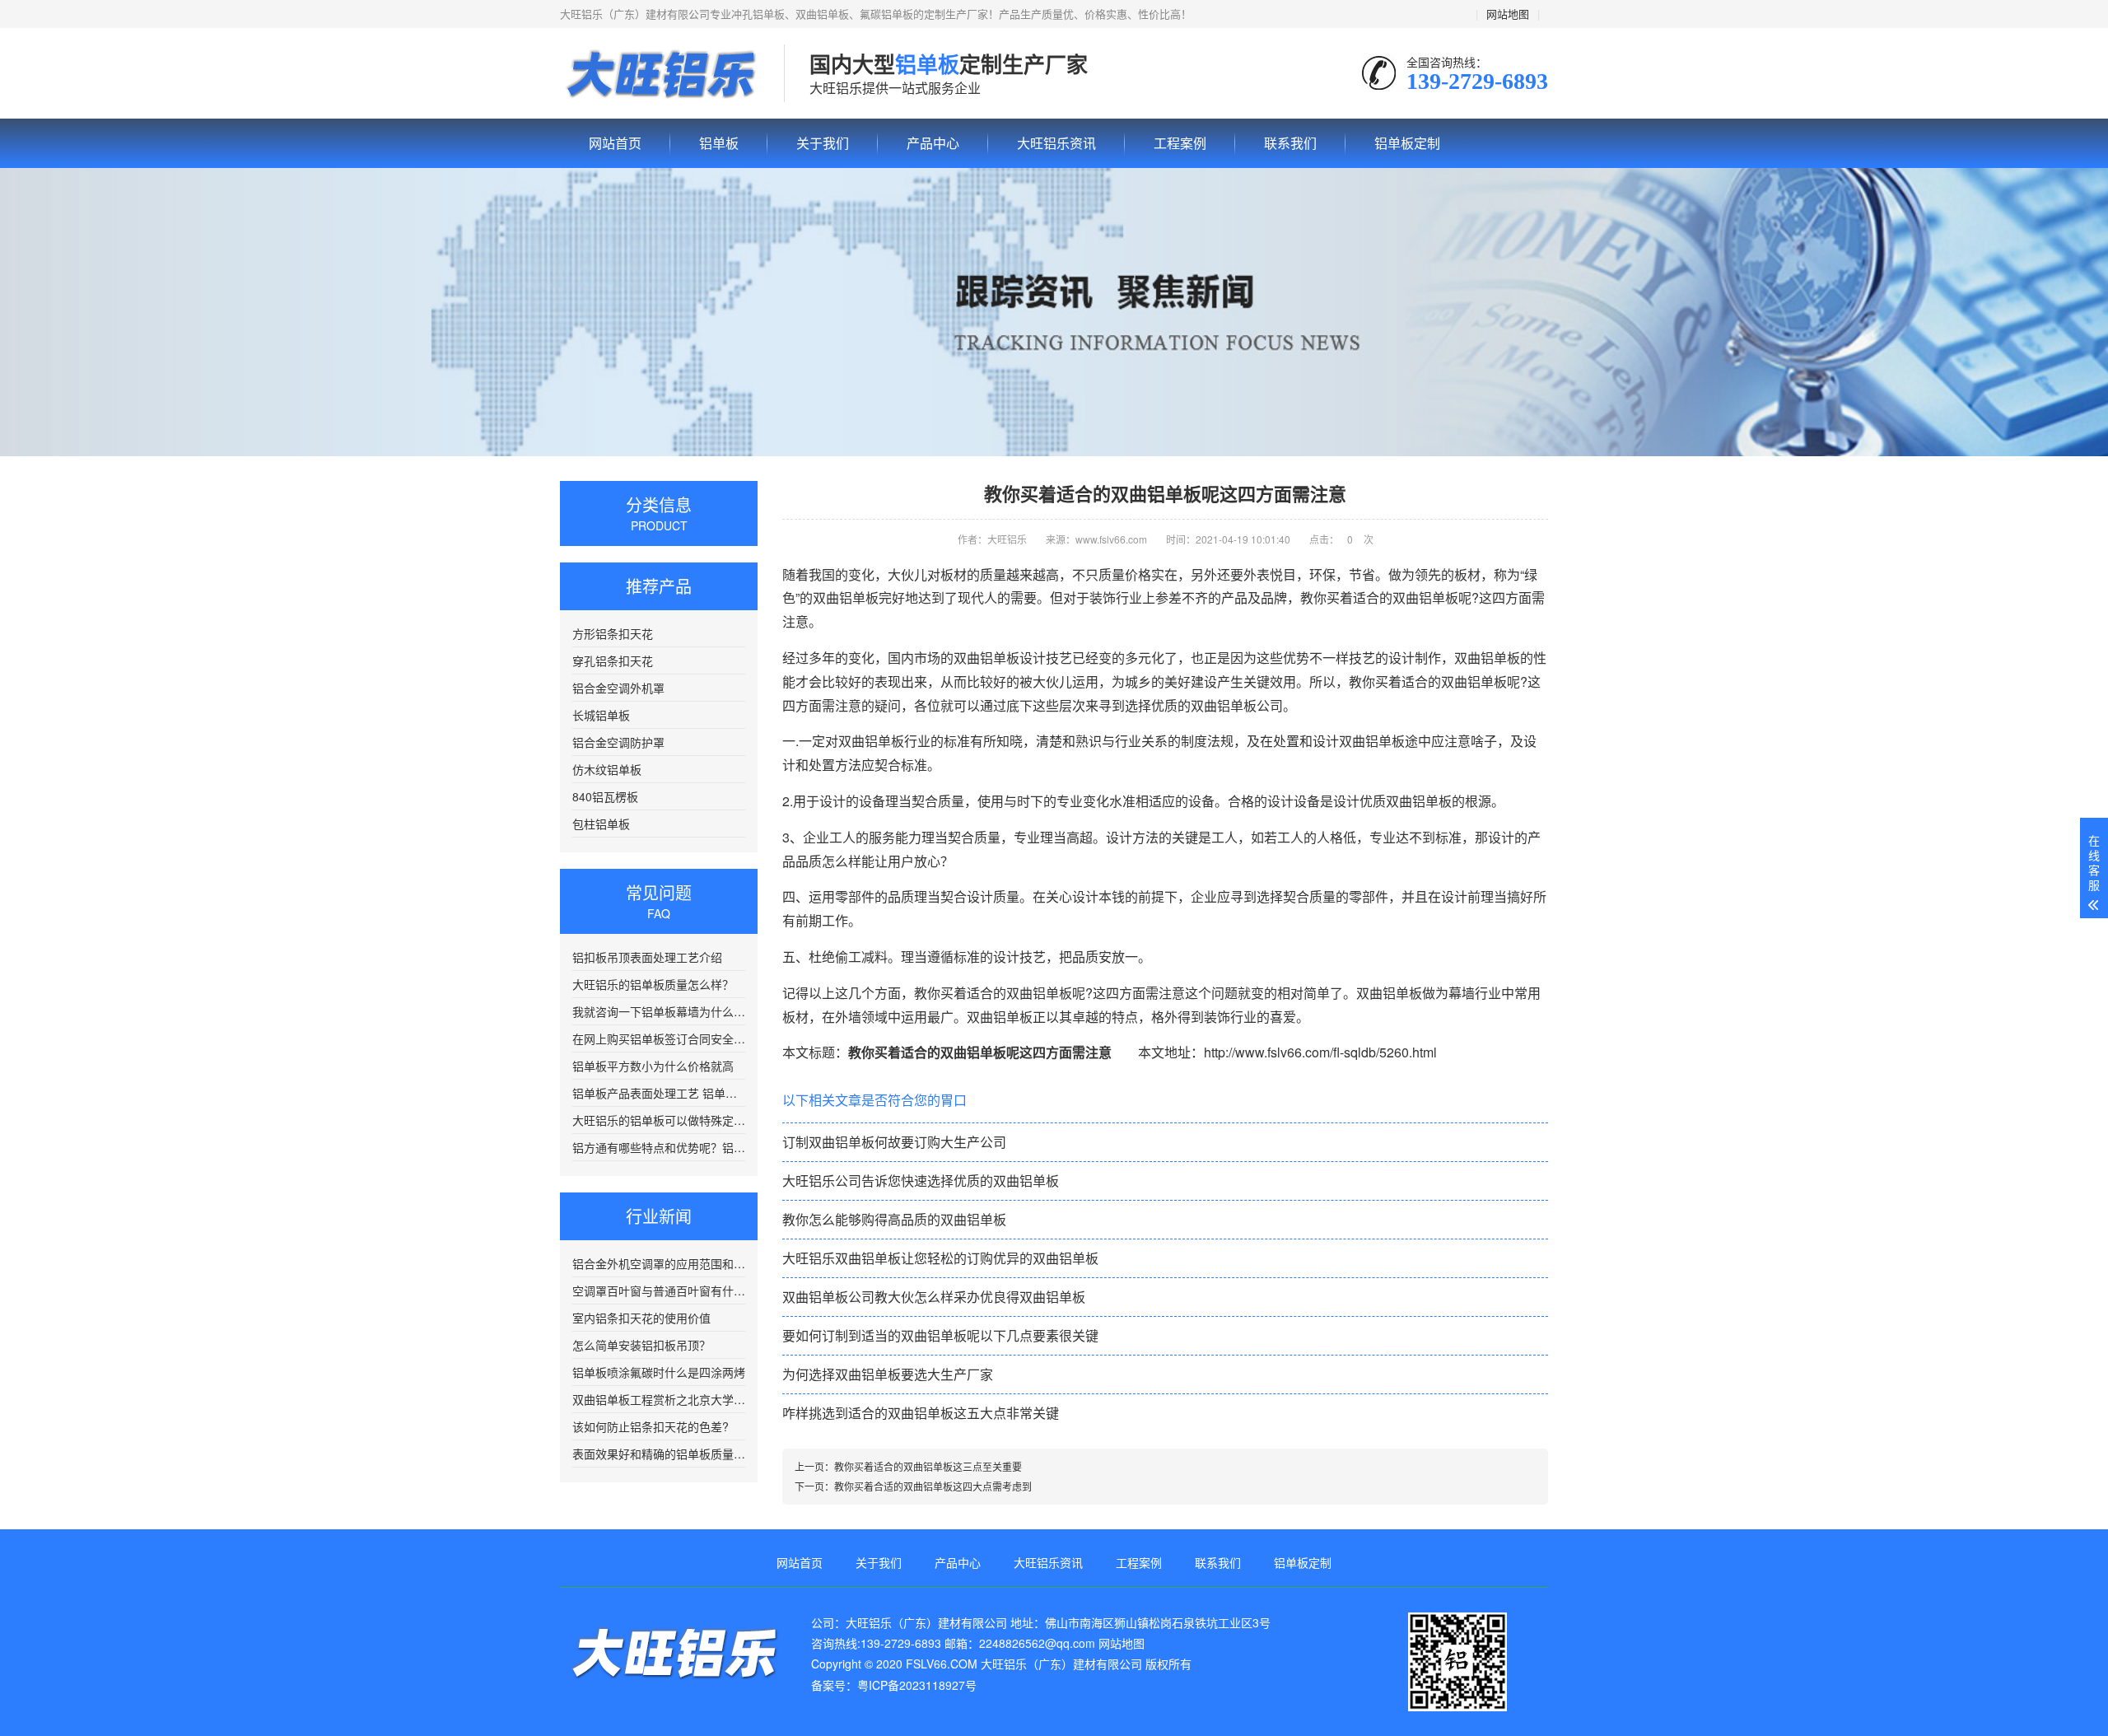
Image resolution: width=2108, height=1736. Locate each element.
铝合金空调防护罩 (618, 742)
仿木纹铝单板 (607, 769)
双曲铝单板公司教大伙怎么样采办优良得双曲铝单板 (934, 1297)
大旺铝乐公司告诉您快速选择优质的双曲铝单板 (921, 1181)
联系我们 (1290, 143)
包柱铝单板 (601, 824)
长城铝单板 (601, 715)
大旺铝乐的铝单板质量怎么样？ (653, 984)
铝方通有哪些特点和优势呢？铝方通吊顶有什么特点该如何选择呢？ (659, 1147)
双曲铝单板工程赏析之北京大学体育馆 (659, 1399)
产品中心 (933, 143)
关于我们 (823, 143)
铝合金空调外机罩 (618, 688)
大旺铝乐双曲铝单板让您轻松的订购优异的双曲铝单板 (940, 1258)
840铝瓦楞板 (605, 796)
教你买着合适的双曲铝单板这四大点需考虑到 (933, 1486)
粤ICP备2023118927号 (917, 1685)
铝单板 (660, 74)
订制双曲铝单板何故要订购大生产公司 (894, 1142)
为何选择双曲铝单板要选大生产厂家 (888, 1374)
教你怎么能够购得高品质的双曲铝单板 (894, 1219)
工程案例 (1180, 143)
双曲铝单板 (1487, 658)
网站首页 (615, 143)
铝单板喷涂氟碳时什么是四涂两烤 (659, 1372)
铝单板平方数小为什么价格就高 (653, 1066)
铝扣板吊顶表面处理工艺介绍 (647, 957)
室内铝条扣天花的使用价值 (641, 1318)
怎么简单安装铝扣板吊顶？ (641, 1345)
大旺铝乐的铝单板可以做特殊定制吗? (659, 1120)
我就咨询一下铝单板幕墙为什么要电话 (659, 1011)
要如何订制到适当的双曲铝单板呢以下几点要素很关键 (940, 1335)
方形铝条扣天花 (613, 633)
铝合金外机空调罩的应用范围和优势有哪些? (659, 1263)
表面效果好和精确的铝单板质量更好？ (659, 1454)
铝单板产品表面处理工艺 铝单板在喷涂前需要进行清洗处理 (659, 1093)
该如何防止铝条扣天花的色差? (651, 1426)
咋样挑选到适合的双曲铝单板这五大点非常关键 (921, 1413)
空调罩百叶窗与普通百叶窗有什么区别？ (659, 1290)
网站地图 (1508, 14)
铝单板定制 (1407, 143)
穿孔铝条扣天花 (613, 660)
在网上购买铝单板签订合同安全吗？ (659, 1038)
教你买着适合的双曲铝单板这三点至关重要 (928, 1466)
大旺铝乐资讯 (1056, 143)
